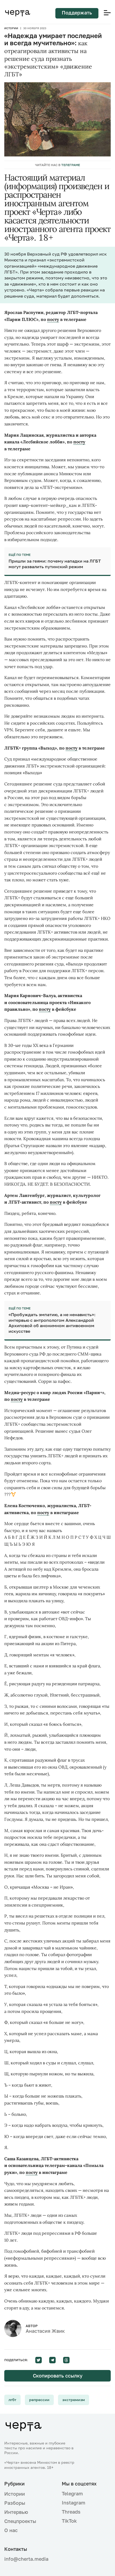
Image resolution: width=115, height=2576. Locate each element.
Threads (71, 2512)
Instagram (74, 2503)
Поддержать (77, 13)
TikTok (69, 2521)
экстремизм (74, 2400)
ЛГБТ (12, 2400)
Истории (11, 28)
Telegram (72, 2493)
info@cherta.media (26, 2559)
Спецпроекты (20, 2521)
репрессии (39, 2400)
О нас (11, 2530)
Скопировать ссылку (58, 2376)
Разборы (15, 2503)
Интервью (16, 2512)
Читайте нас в (57, 165)
